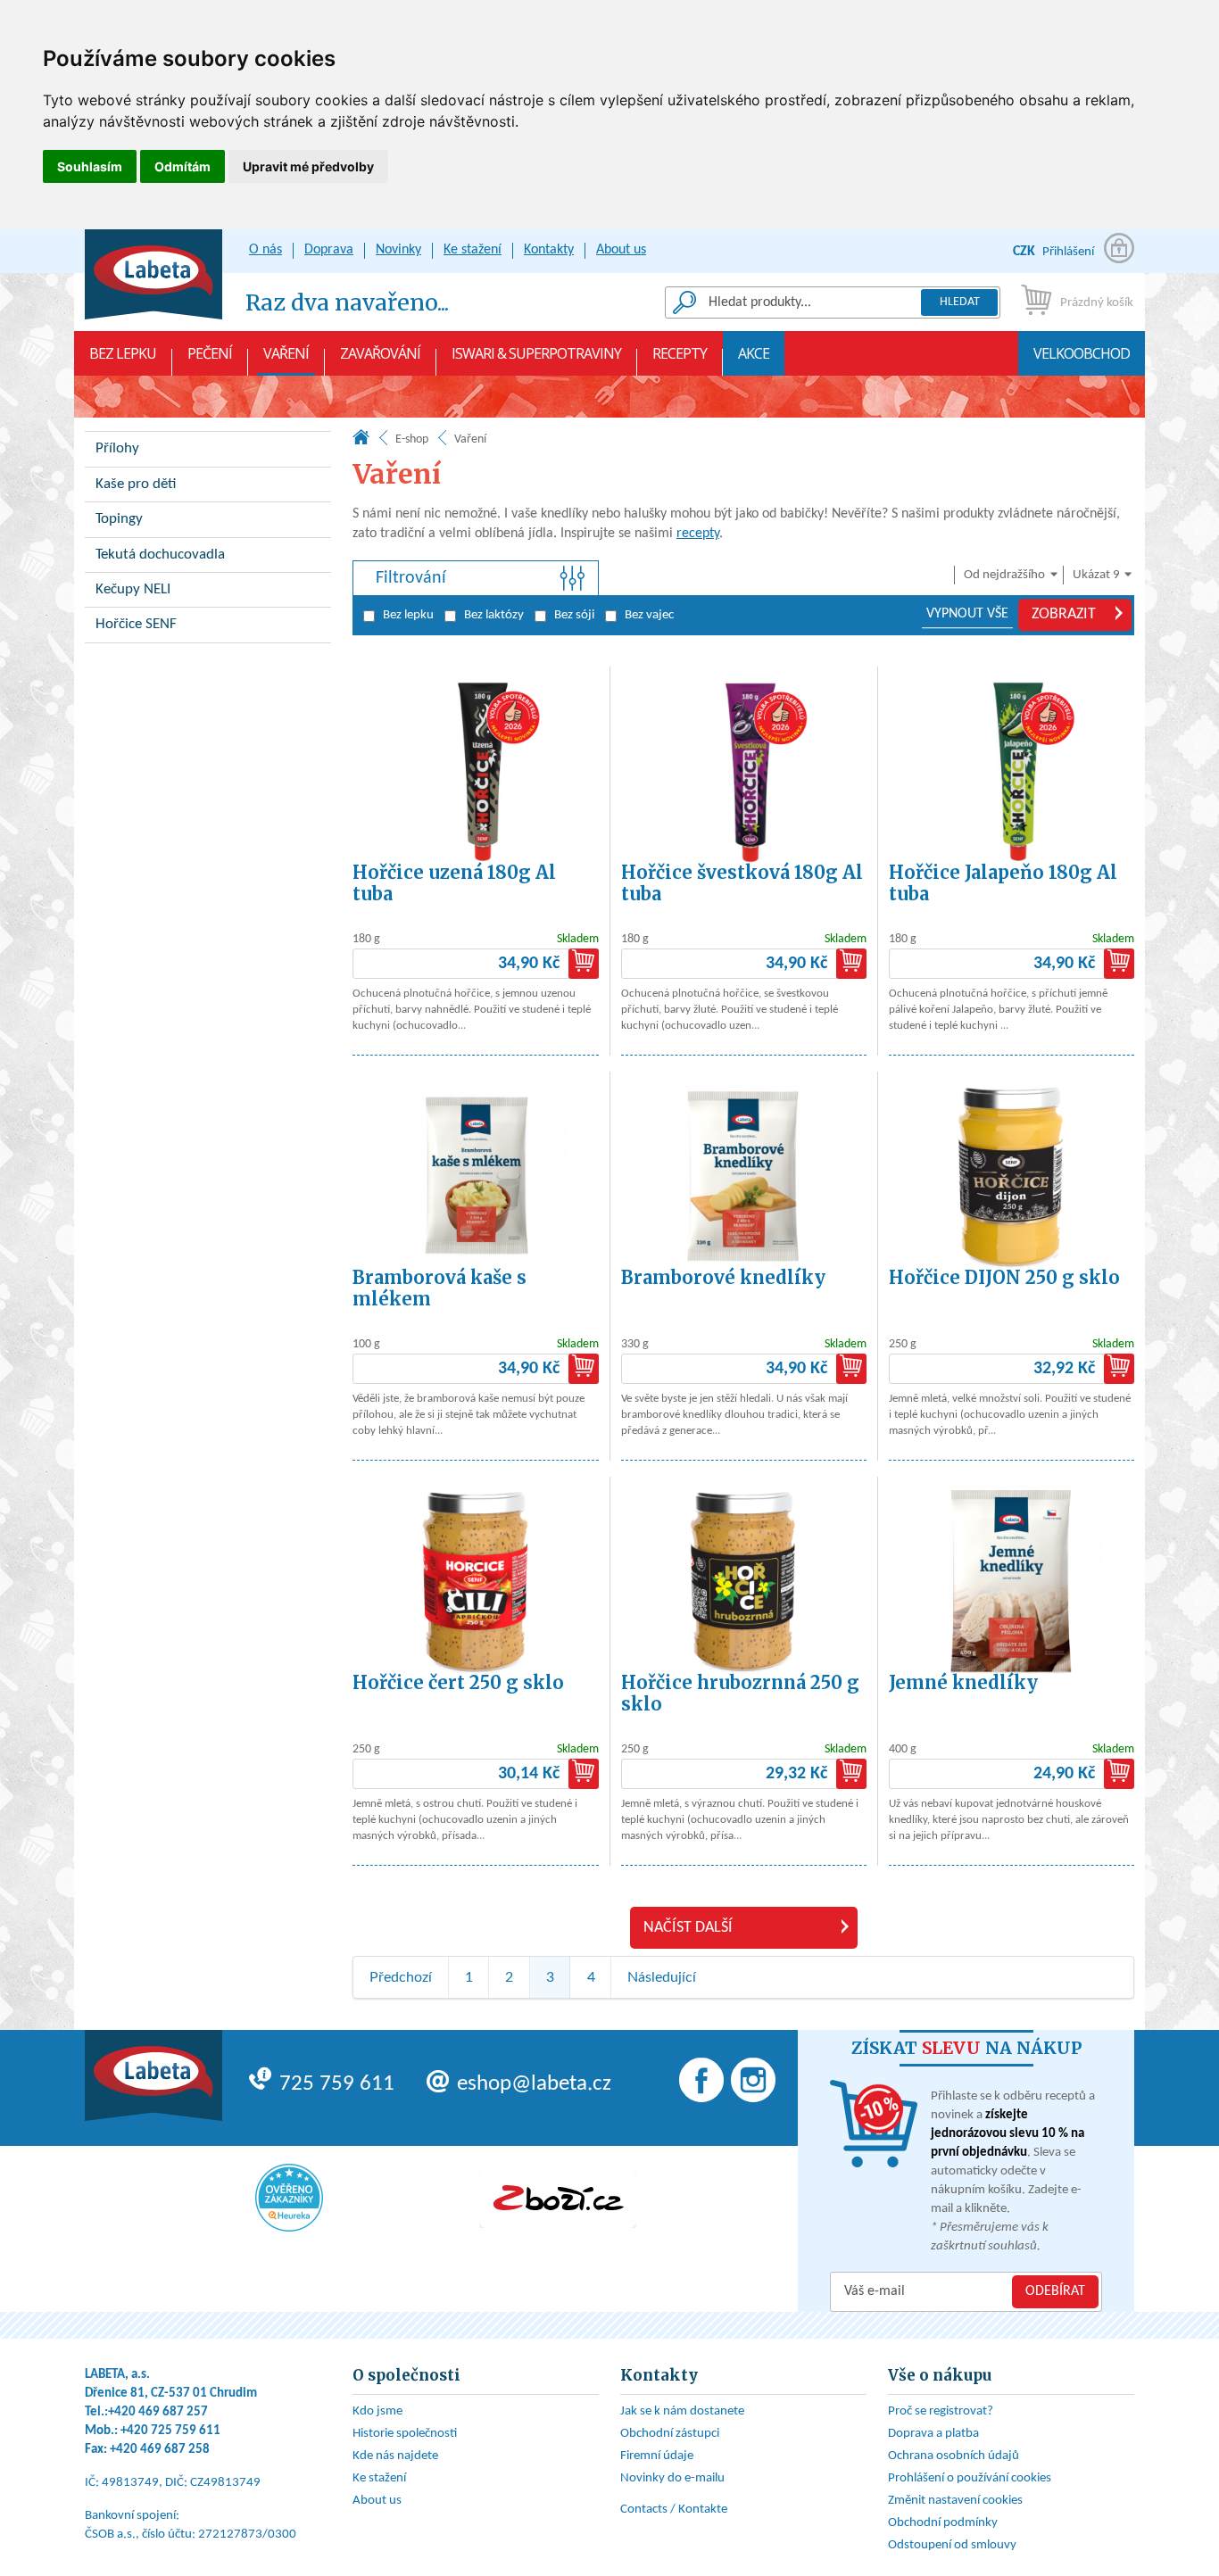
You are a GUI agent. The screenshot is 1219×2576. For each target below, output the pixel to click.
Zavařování (380, 353)
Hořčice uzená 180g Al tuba (454, 883)
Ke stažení (473, 250)
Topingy (119, 519)
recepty (698, 534)
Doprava (329, 250)
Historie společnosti (405, 2434)
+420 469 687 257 (158, 2412)
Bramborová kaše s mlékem (440, 1288)
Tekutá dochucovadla (160, 555)
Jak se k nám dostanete (682, 2411)
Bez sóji (574, 615)
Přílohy (117, 448)
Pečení (210, 353)
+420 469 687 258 (160, 2450)
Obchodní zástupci (670, 2434)
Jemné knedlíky (963, 1682)
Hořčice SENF (136, 624)
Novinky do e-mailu (672, 2478)
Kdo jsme (377, 2411)
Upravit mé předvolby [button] (308, 166)
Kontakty (549, 250)
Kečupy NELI (133, 589)
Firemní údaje (657, 2456)
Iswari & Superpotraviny (536, 353)
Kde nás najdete (395, 2456)
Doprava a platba (933, 2434)
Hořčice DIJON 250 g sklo (1004, 1277)
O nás (265, 250)
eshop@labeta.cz (534, 2084)
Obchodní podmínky (943, 2523)
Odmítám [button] (182, 166)
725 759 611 (337, 2084)
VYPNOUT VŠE (967, 614)
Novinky (398, 250)
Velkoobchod (1082, 353)
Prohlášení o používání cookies (970, 2478)
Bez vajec (649, 615)
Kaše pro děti (136, 484)
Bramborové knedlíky (723, 1277)
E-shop (412, 439)
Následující (662, 1977)
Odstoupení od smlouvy (952, 2545)
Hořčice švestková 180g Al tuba (742, 883)
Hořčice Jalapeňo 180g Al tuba (1003, 883)
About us (621, 250)
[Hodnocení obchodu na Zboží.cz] (558, 2199)
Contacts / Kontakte (674, 2510)
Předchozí (401, 1977)
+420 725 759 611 (170, 2431)
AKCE (754, 353)
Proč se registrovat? (941, 2411)
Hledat (960, 302)
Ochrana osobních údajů (954, 2456)
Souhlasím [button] (90, 166)
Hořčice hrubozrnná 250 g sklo (740, 1693)
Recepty (680, 353)
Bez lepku (123, 353)
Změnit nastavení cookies (955, 2501)
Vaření (286, 353)
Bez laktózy (494, 615)
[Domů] (361, 441)
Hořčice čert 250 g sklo (458, 1682)
